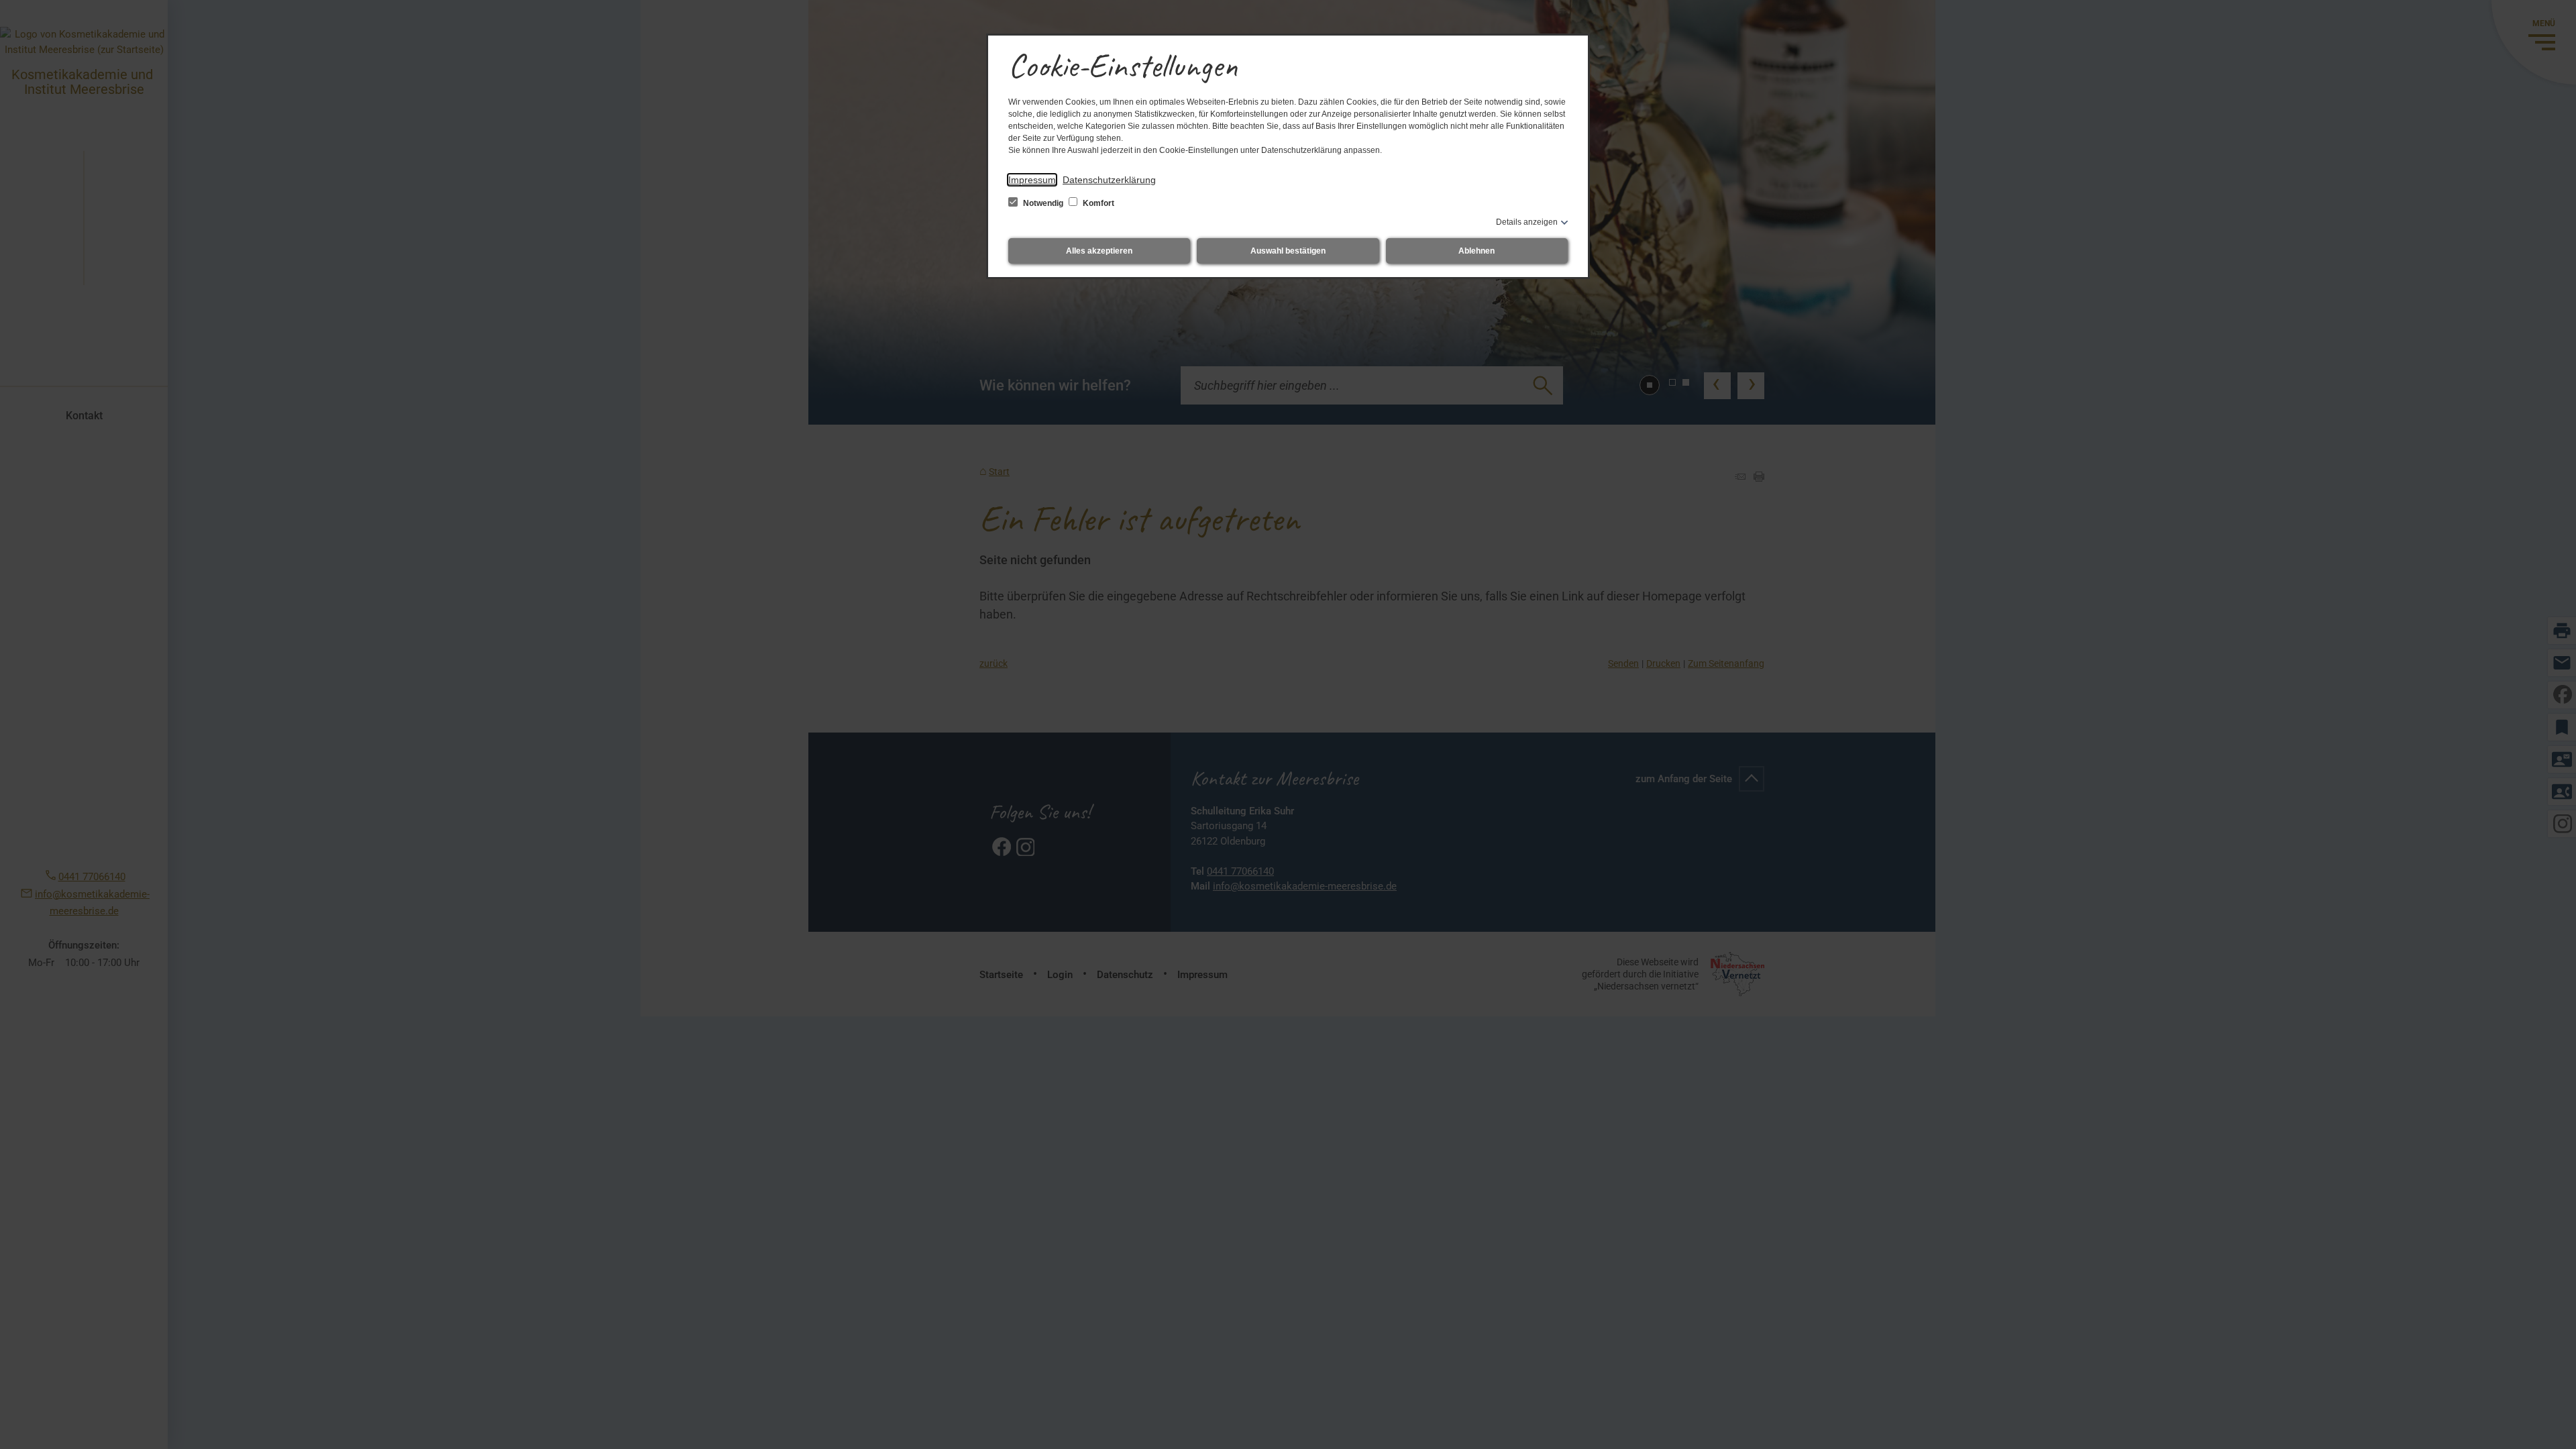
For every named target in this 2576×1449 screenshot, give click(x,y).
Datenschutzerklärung (1109, 180)
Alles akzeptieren (1099, 251)
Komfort (1097, 203)
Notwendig (1043, 203)
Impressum (1032, 180)
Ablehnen (1477, 251)
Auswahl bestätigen (1288, 251)
